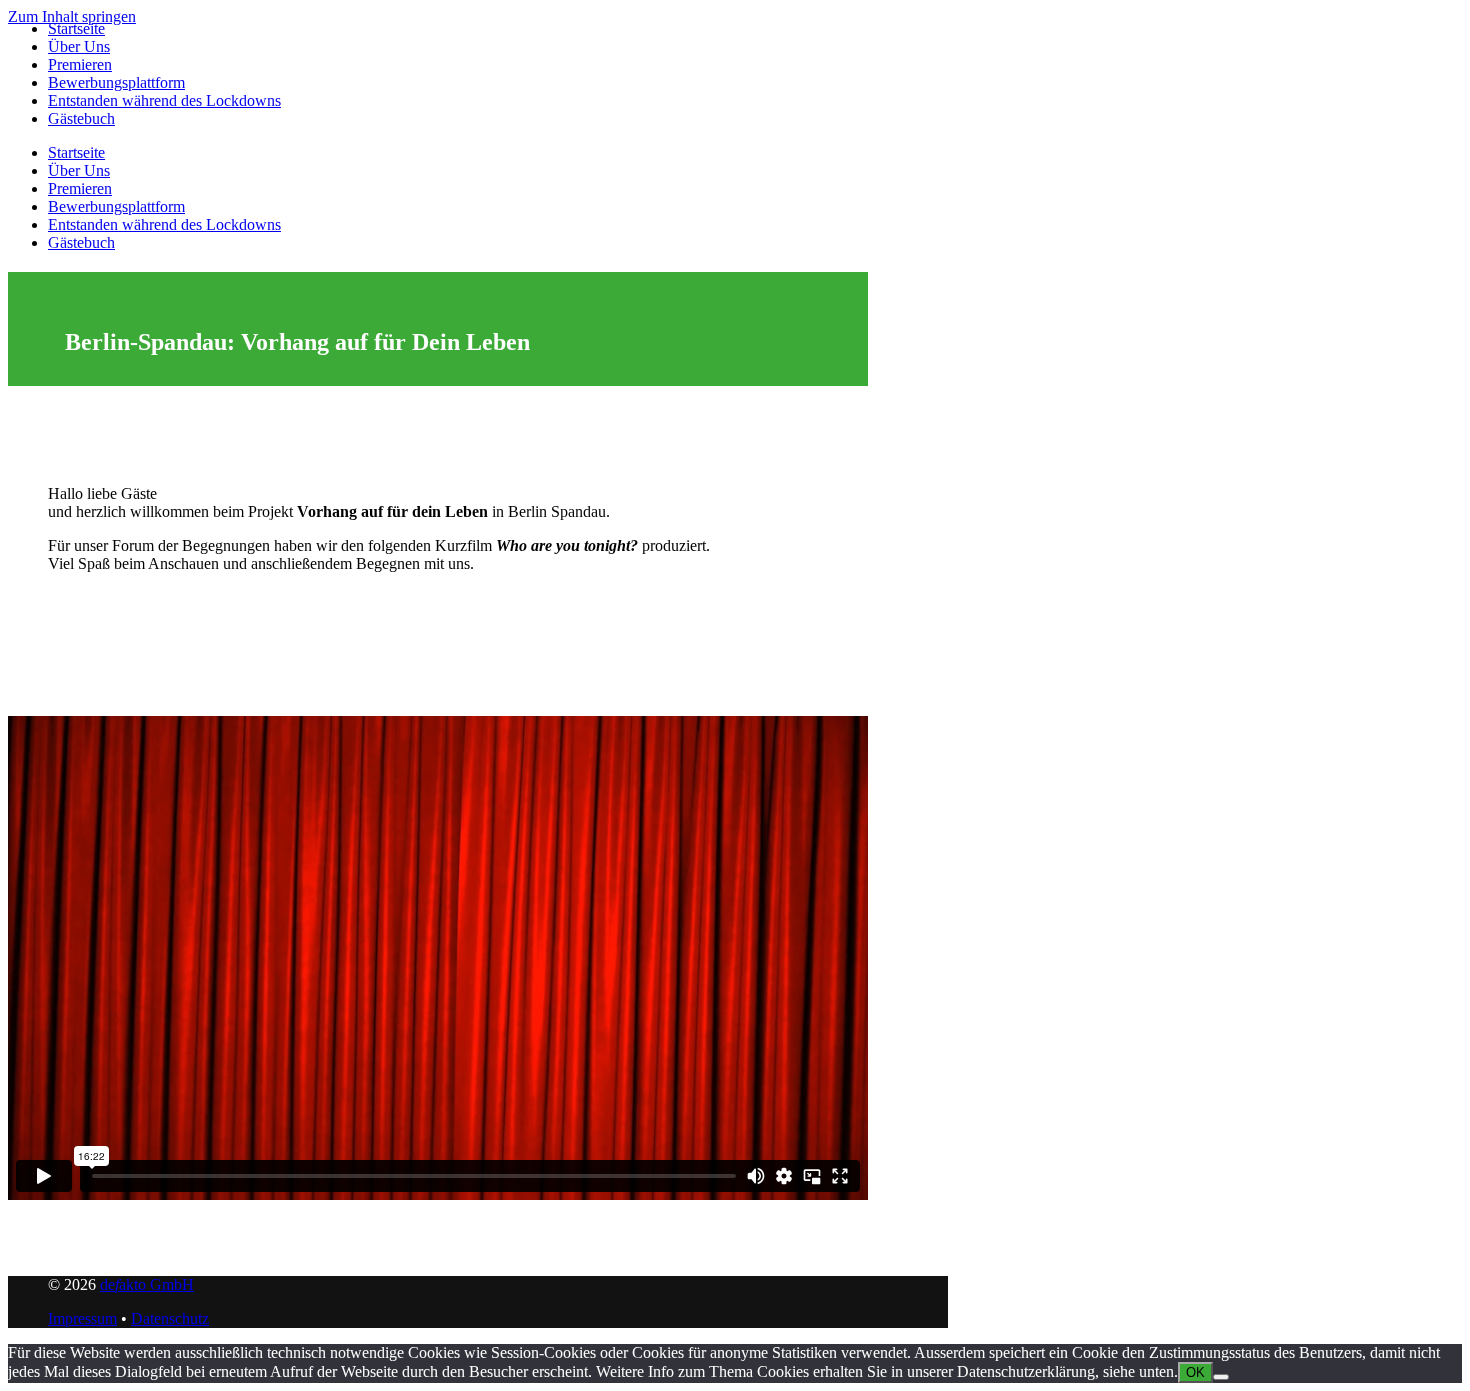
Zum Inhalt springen (72, 16)
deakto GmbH (147, 1284)
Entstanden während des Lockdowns (164, 100)
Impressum (82, 1318)
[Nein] (1221, 1377)
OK (1195, 1372)
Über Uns (79, 46)
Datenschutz (170, 1318)
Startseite (76, 28)
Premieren (80, 64)
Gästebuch (81, 118)
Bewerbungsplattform (116, 82)
